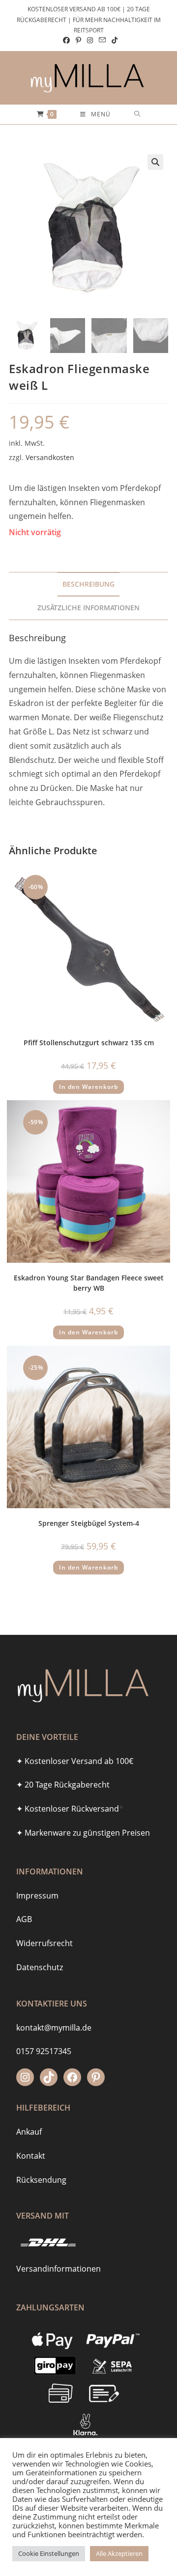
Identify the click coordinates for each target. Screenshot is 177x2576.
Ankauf (29, 2132)
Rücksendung (41, 2180)
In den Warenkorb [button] (88, 1087)
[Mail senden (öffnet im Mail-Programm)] (102, 40)
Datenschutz (40, 1967)
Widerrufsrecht (44, 1943)
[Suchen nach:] (137, 114)
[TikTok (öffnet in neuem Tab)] (113, 40)
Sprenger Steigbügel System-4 (89, 1523)
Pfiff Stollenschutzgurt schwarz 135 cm (89, 1043)
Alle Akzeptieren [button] (119, 2553)
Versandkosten (50, 457)
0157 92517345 (44, 2051)
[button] (155, 162)
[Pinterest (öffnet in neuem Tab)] (78, 40)
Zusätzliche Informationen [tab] (88, 608)
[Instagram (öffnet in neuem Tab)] (90, 40)
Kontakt (31, 2156)
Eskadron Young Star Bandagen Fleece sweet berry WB (89, 1283)
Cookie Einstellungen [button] (49, 2553)
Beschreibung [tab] (88, 584)
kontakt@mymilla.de (54, 2028)
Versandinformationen (59, 2269)
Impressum (37, 1896)
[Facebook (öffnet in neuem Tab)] (66, 40)
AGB (24, 1919)
